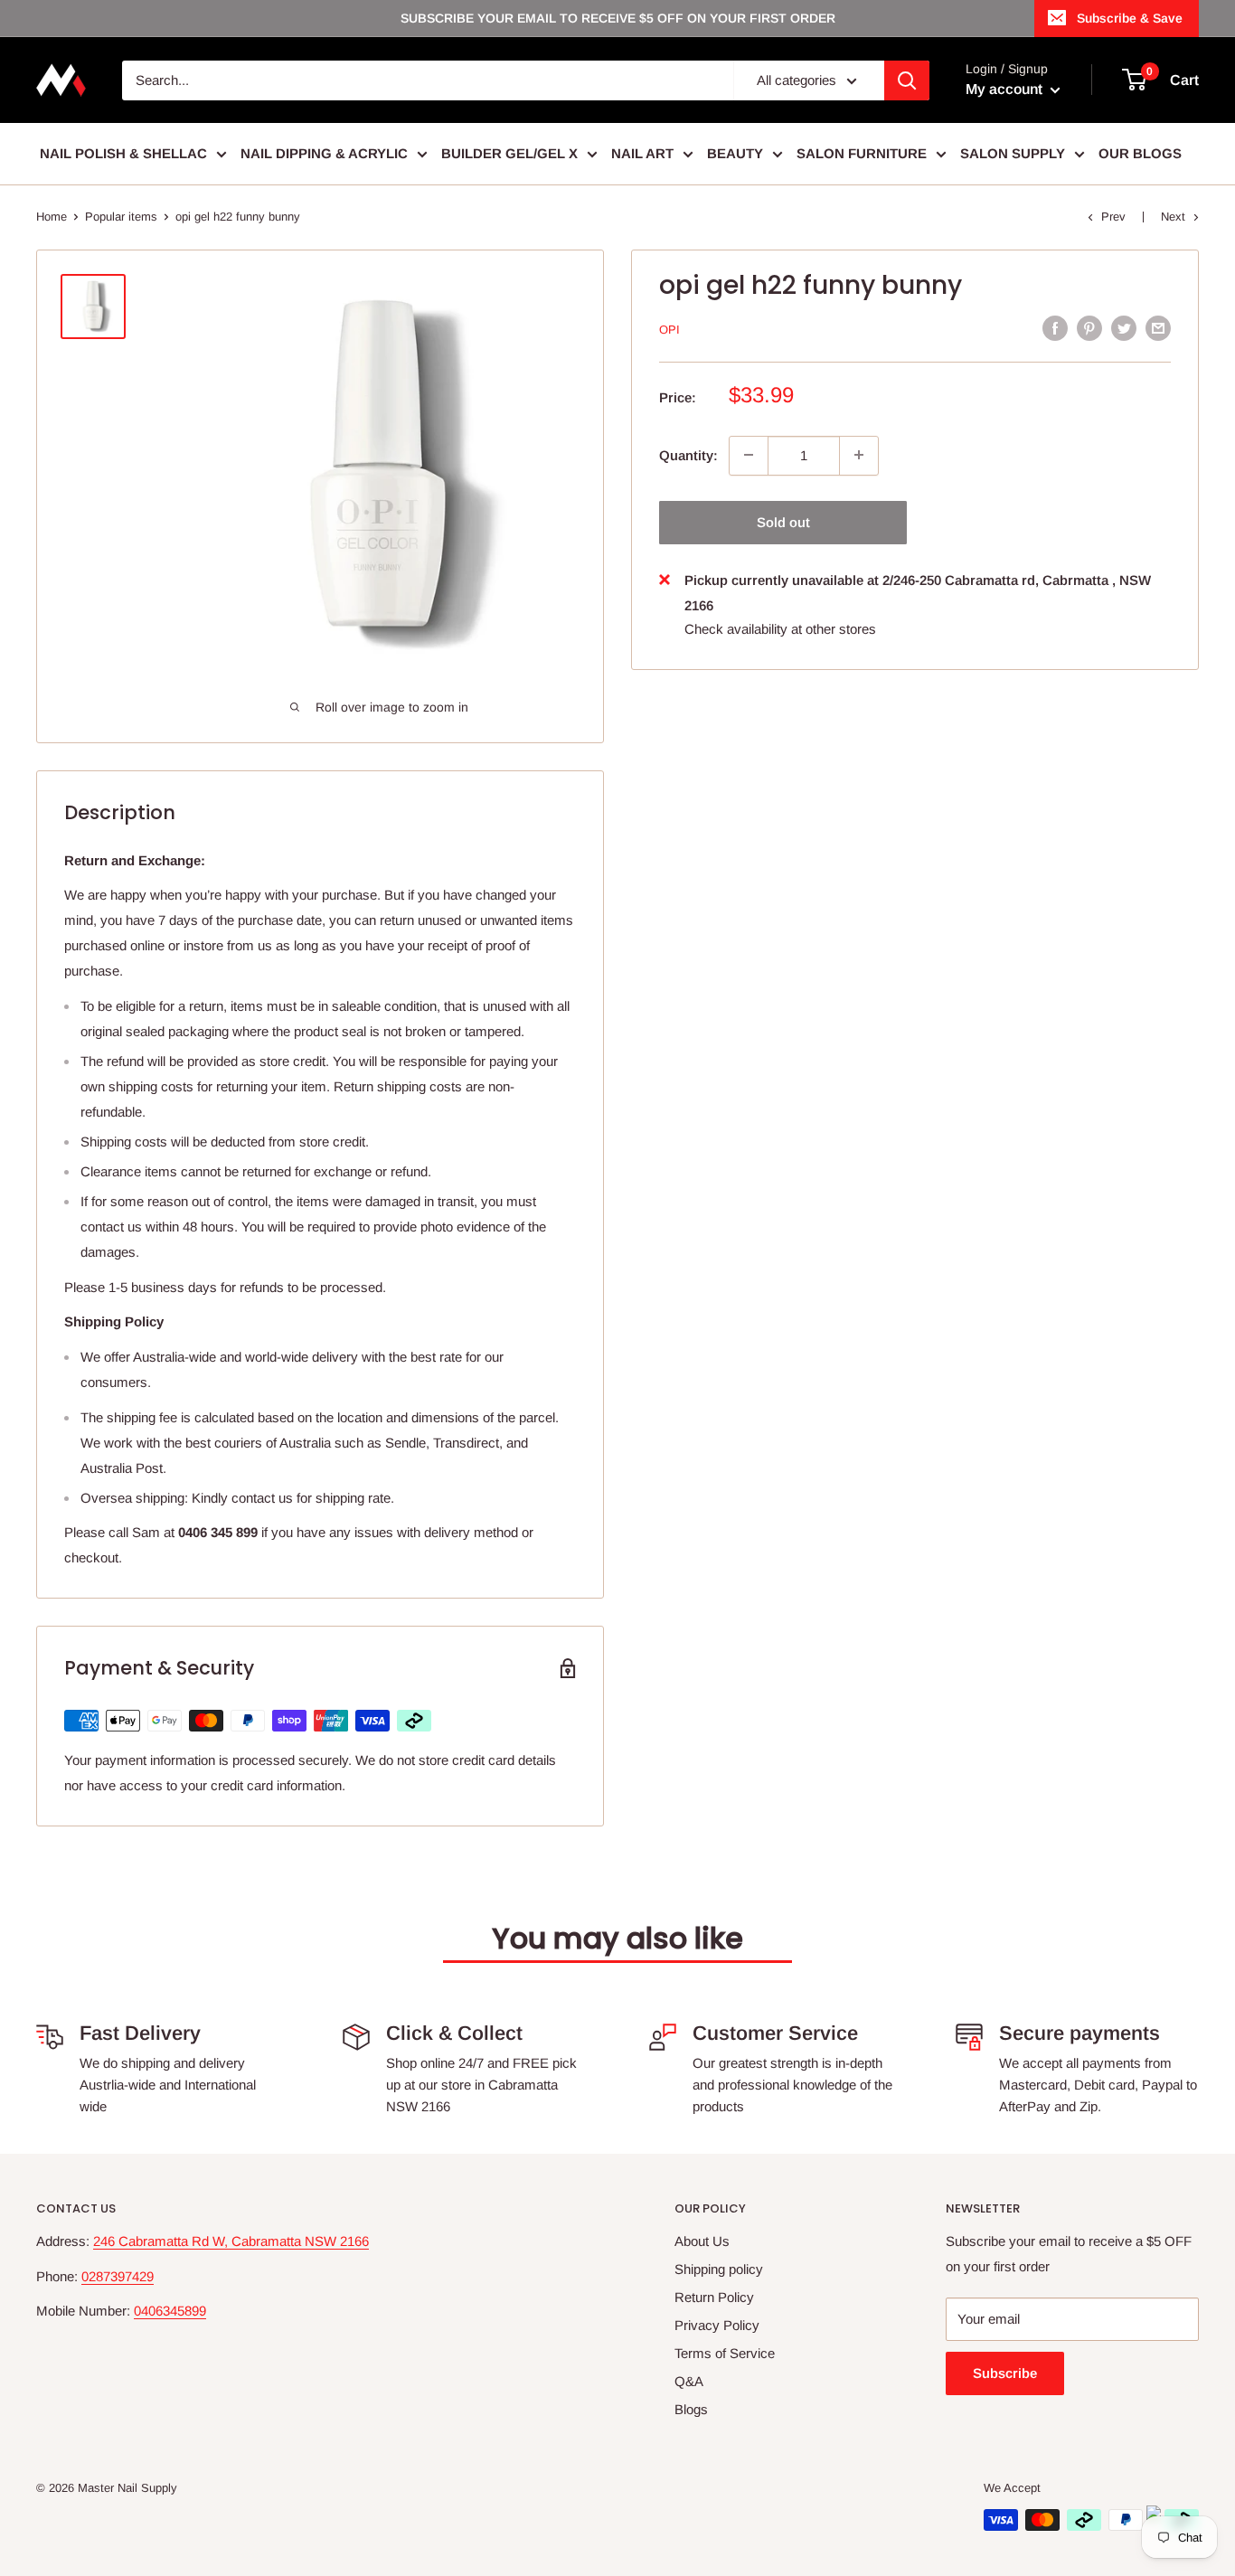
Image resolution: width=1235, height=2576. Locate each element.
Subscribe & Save (1130, 18)
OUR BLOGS (1140, 153)
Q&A (689, 2381)
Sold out (783, 521)
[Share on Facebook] (1055, 328)
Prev (1113, 217)
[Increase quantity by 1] (859, 455)
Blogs (691, 2409)
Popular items (121, 217)
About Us (702, 2241)
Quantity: (688, 454)
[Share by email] (1158, 328)
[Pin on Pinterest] (1089, 328)
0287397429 (118, 2276)
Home (52, 217)
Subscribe (1005, 2373)
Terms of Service (725, 2353)
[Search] (907, 80)
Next (1173, 217)
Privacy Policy (717, 2325)
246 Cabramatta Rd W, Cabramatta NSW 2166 (231, 2241)
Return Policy (714, 2297)
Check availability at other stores (780, 628)
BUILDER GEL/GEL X (509, 153)
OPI (669, 330)
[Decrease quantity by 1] (749, 455)
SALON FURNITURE (862, 153)
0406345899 (170, 2311)
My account (1006, 89)
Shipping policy (719, 2269)
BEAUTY (735, 153)
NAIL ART (642, 153)
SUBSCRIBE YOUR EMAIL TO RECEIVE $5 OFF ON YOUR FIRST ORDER (618, 18)
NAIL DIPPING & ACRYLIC (324, 153)
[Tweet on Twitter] (1124, 328)
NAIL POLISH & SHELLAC (123, 153)
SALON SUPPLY (1013, 153)
